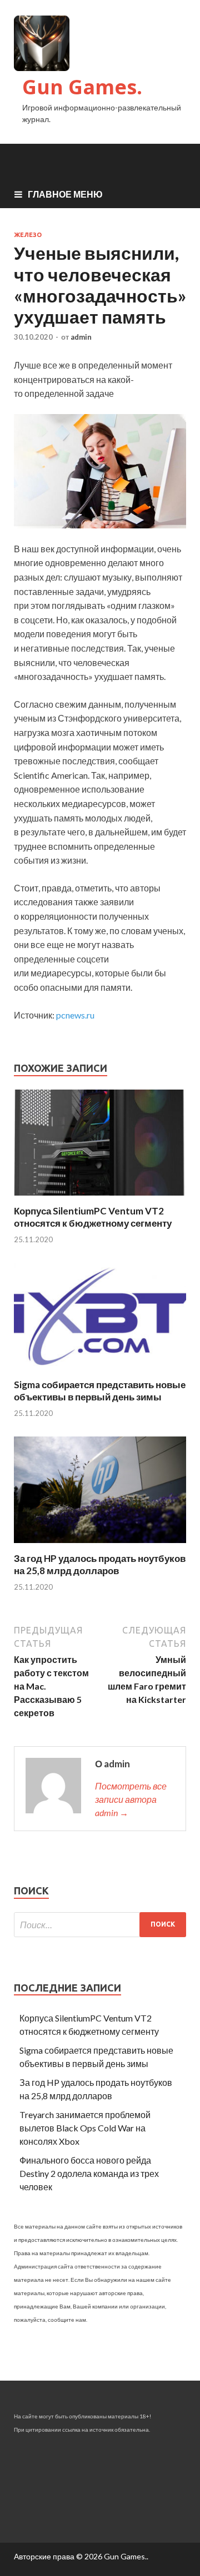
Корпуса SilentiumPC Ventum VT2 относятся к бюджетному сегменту (93, 1217)
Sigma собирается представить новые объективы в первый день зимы (100, 1391)
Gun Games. (82, 87)
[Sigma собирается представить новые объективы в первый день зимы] (100, 1372)
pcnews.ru (75, 1015)
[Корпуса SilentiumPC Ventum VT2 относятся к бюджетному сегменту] (100, 1198)
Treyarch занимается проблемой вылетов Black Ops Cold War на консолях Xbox (85, 2128)
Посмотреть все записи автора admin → (131, 1799)
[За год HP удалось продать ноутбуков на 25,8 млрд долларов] (100, 1546)
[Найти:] (100, 1925)
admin (81, 337)
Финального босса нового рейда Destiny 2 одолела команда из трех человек (89, 2173)
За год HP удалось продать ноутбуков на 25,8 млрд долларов (100, 1564)
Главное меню (65, 194)
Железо (28, 235)
